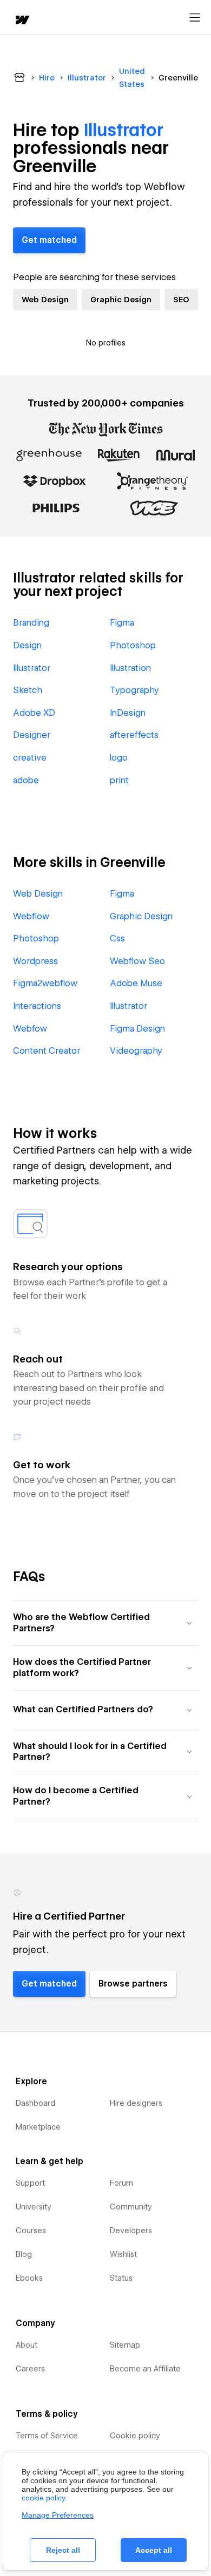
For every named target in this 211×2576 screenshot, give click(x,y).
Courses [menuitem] (31, 2231)
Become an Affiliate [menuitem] (145, 2369)
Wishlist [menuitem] (123, 2254)
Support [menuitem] (30, 2183)
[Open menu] (195, 18)
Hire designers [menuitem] (136, 2103)
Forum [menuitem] (121, 2183)
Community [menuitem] (131, 2207)
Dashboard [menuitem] (35, 2103)
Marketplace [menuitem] (38, 2127)
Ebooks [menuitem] (29, 2278)
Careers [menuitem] (30, 2369)
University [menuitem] (34, 2207)
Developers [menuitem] (131, 2231)
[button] (105, 1623)
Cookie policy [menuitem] (135, 2436)
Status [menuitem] (121, 2278)
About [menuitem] (27, 2345)
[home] (22, 21)
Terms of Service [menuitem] (47, 2436)
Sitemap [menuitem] (125, 2345)
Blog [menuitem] (24, 2254)
